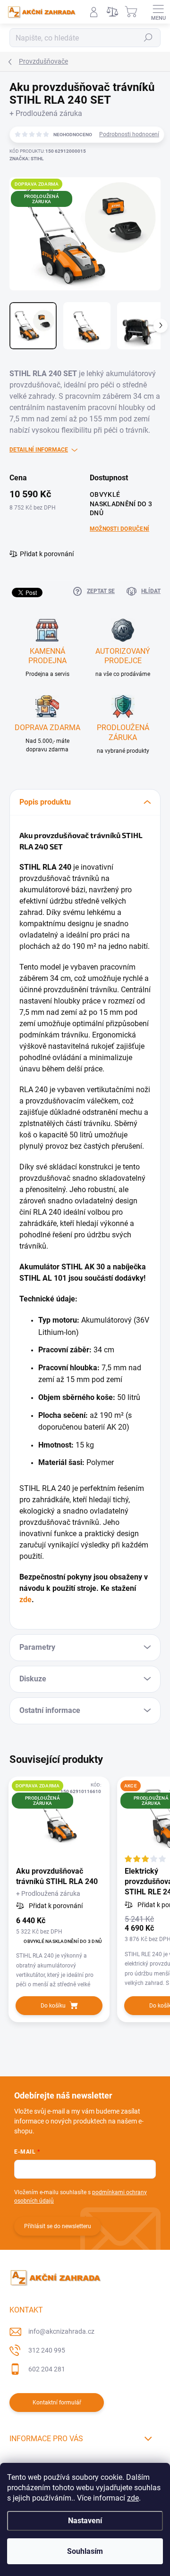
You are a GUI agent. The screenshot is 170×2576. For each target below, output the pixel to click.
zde (133, 2498)
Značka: (26, 159)
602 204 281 (47, 2369)
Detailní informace (39, 450)
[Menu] (158, 12)
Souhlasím (85, 2551)
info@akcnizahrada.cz (61, 2331)
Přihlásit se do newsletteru (58, 2226)
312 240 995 (47, 2350)
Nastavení (85, 2521)
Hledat (148, 38)
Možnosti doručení (119, 529)
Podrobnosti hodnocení (129, 134)
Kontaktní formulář (57, 2403)
